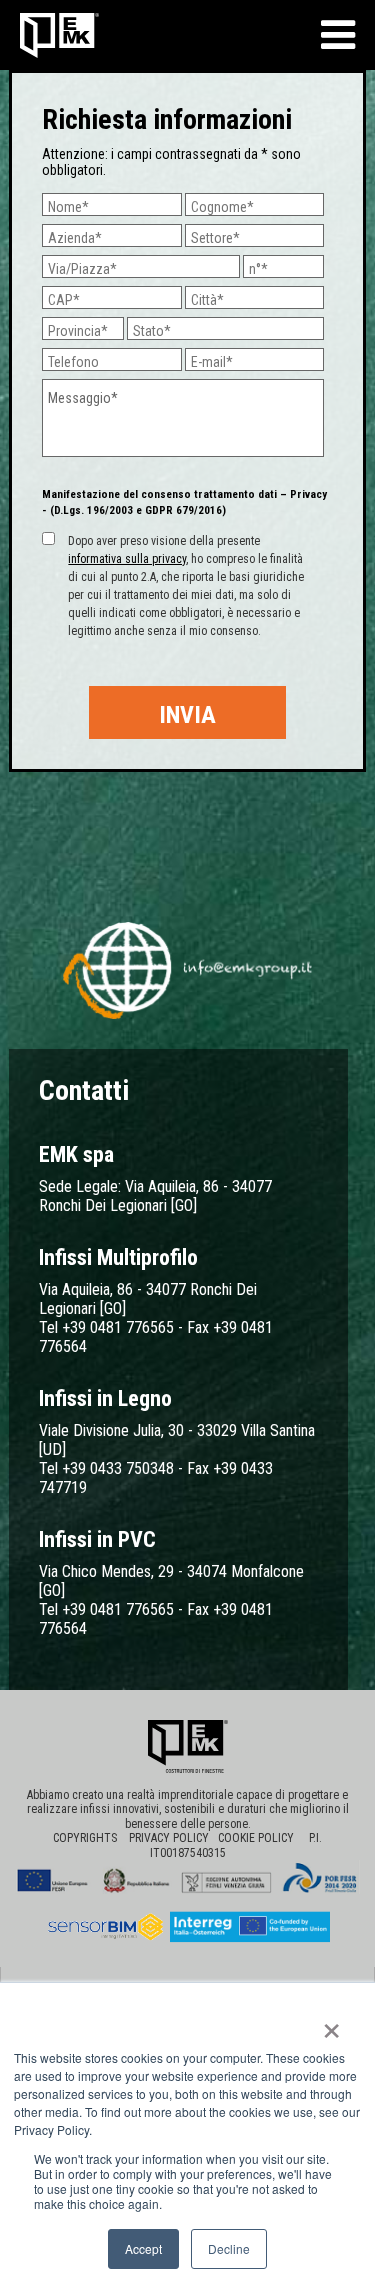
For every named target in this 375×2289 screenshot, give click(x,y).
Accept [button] (143, 2248)
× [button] (331, 2024)
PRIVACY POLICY (173, 1838)
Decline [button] (229, 2248)
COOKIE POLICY (262, 1838)
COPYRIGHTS (85, 1838)
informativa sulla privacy (127, 559)
